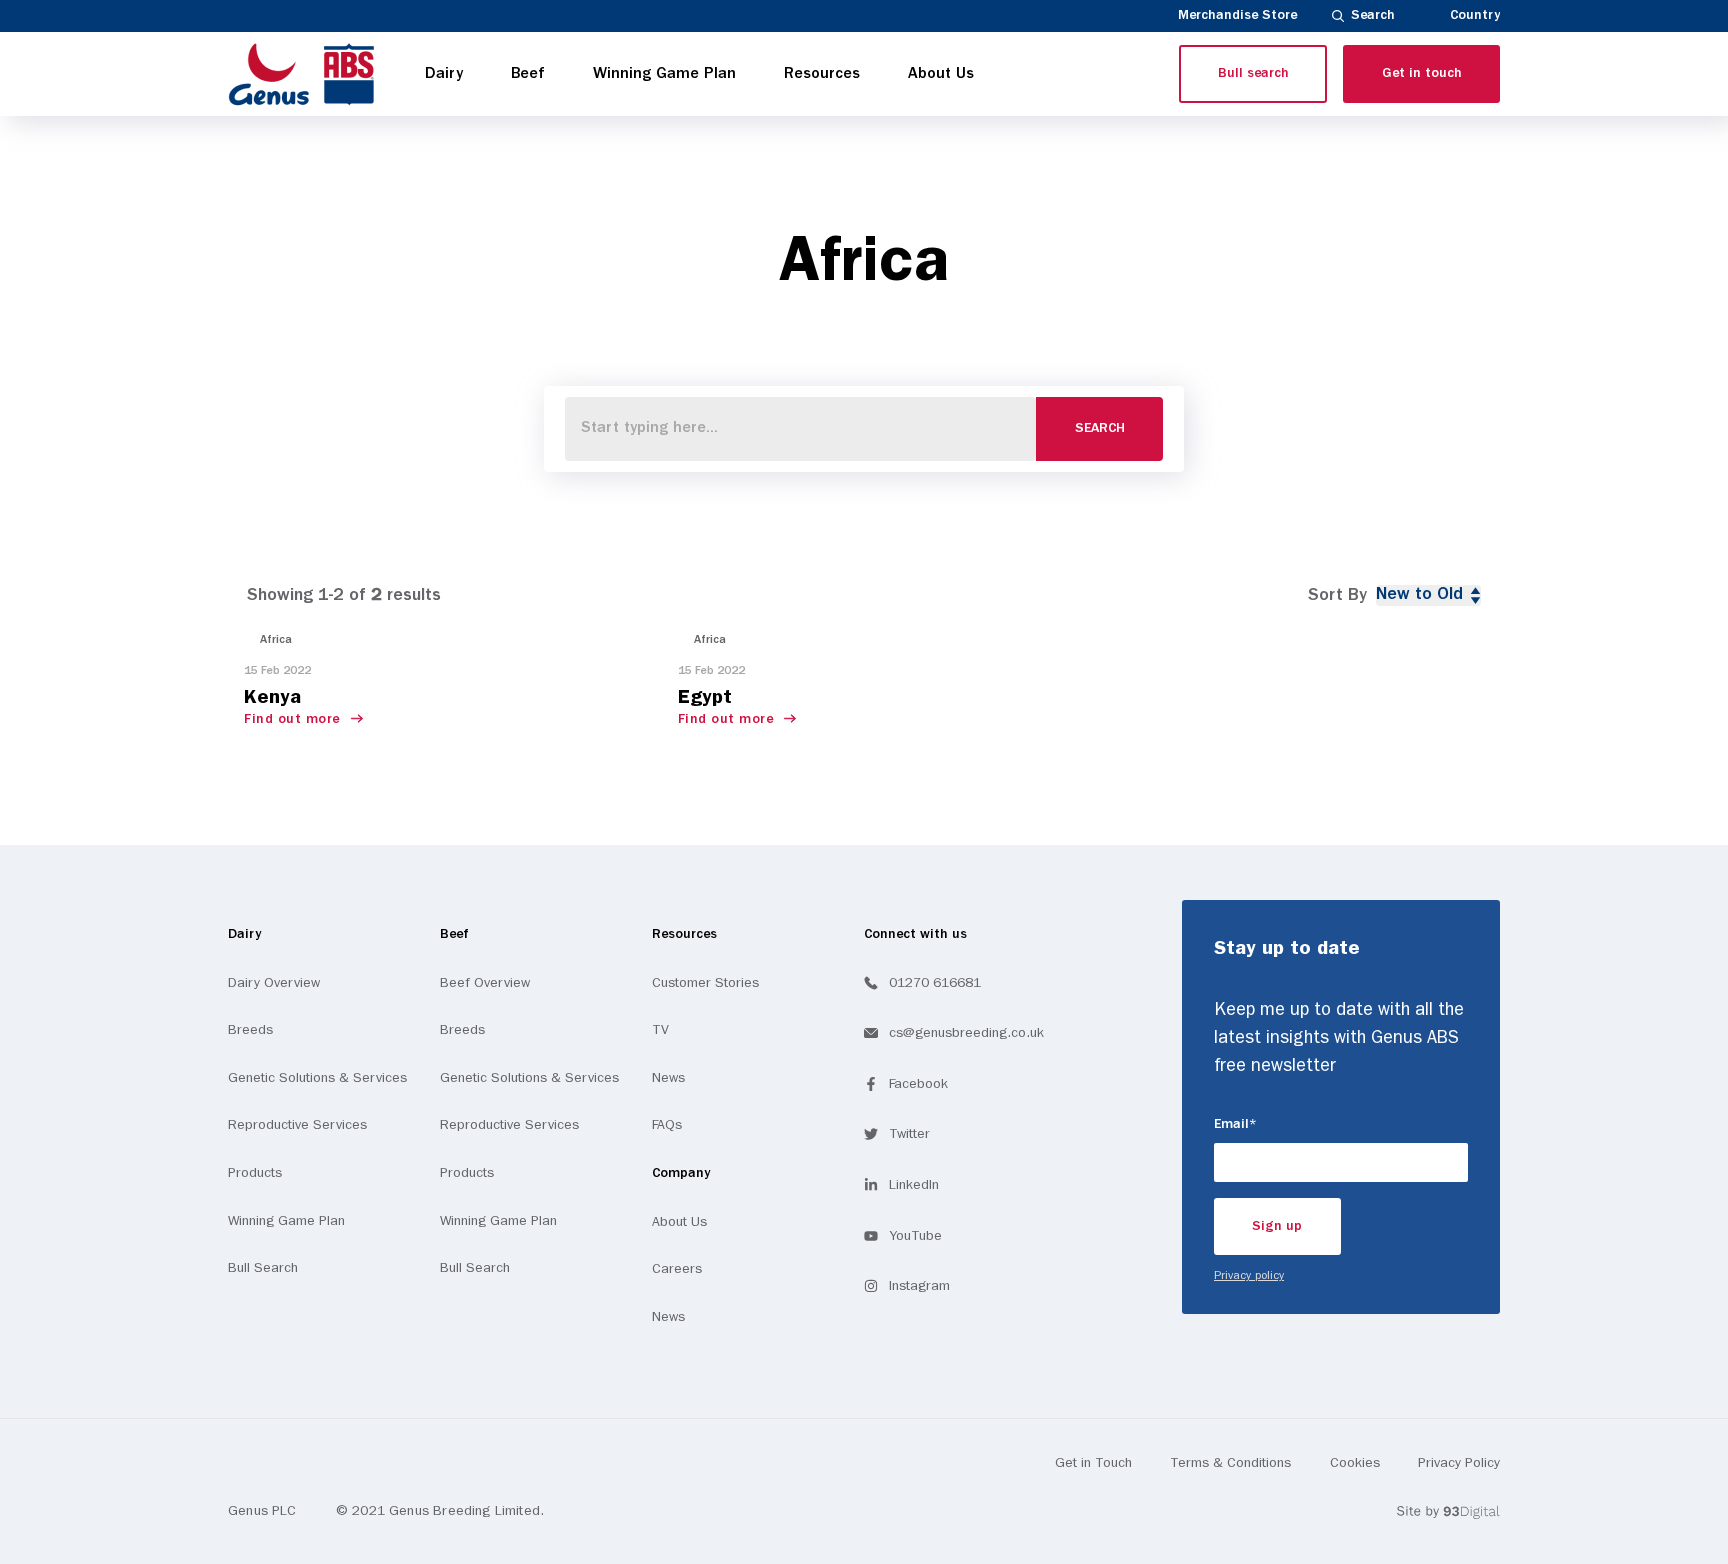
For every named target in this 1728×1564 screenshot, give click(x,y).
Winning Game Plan (286, 1221)
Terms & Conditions (1230, 1463)
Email (1263, 1124)
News (668, 1078)
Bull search (1253, 73)
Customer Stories (705, 983)
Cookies (1355, 1463)
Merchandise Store (1237, 15)
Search (1373, 15)
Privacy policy (1249, 1276)
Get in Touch (1093, 1463)
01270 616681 (935, 983)
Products (255, 1173)
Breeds (250, 1030)
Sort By (1337, 595)
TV (660, 1030)
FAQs (667, 1125)
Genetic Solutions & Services (317, 1078)
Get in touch (1422, 73)
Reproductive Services (297, 1125)
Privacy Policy (1459, 1463)
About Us (679, 1222)
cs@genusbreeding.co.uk (966, 1033)
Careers (677, 1269)
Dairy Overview (274, 983)
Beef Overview (485, 983)
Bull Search (263, 1268)
